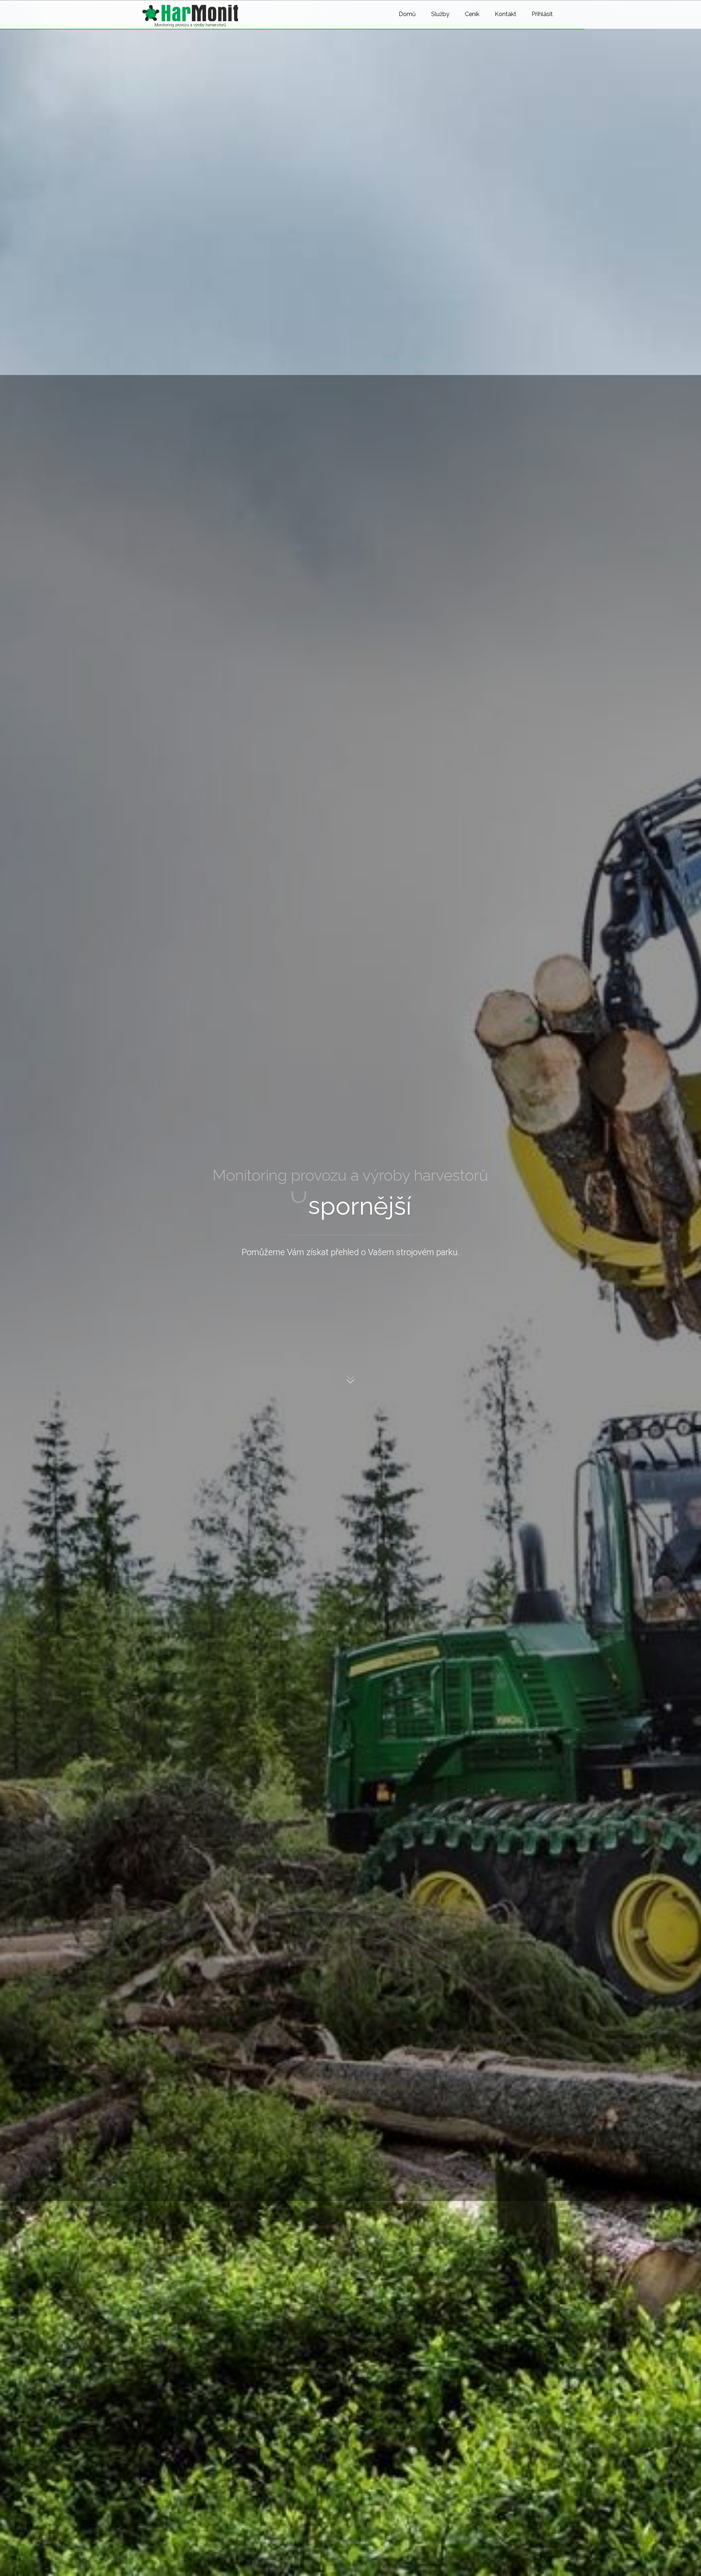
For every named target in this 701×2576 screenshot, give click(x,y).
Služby (440, 14)
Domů (407, 14)
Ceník (472, 14)
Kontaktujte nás (175, 1342)
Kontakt (505, 14)
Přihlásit (542, 14)
